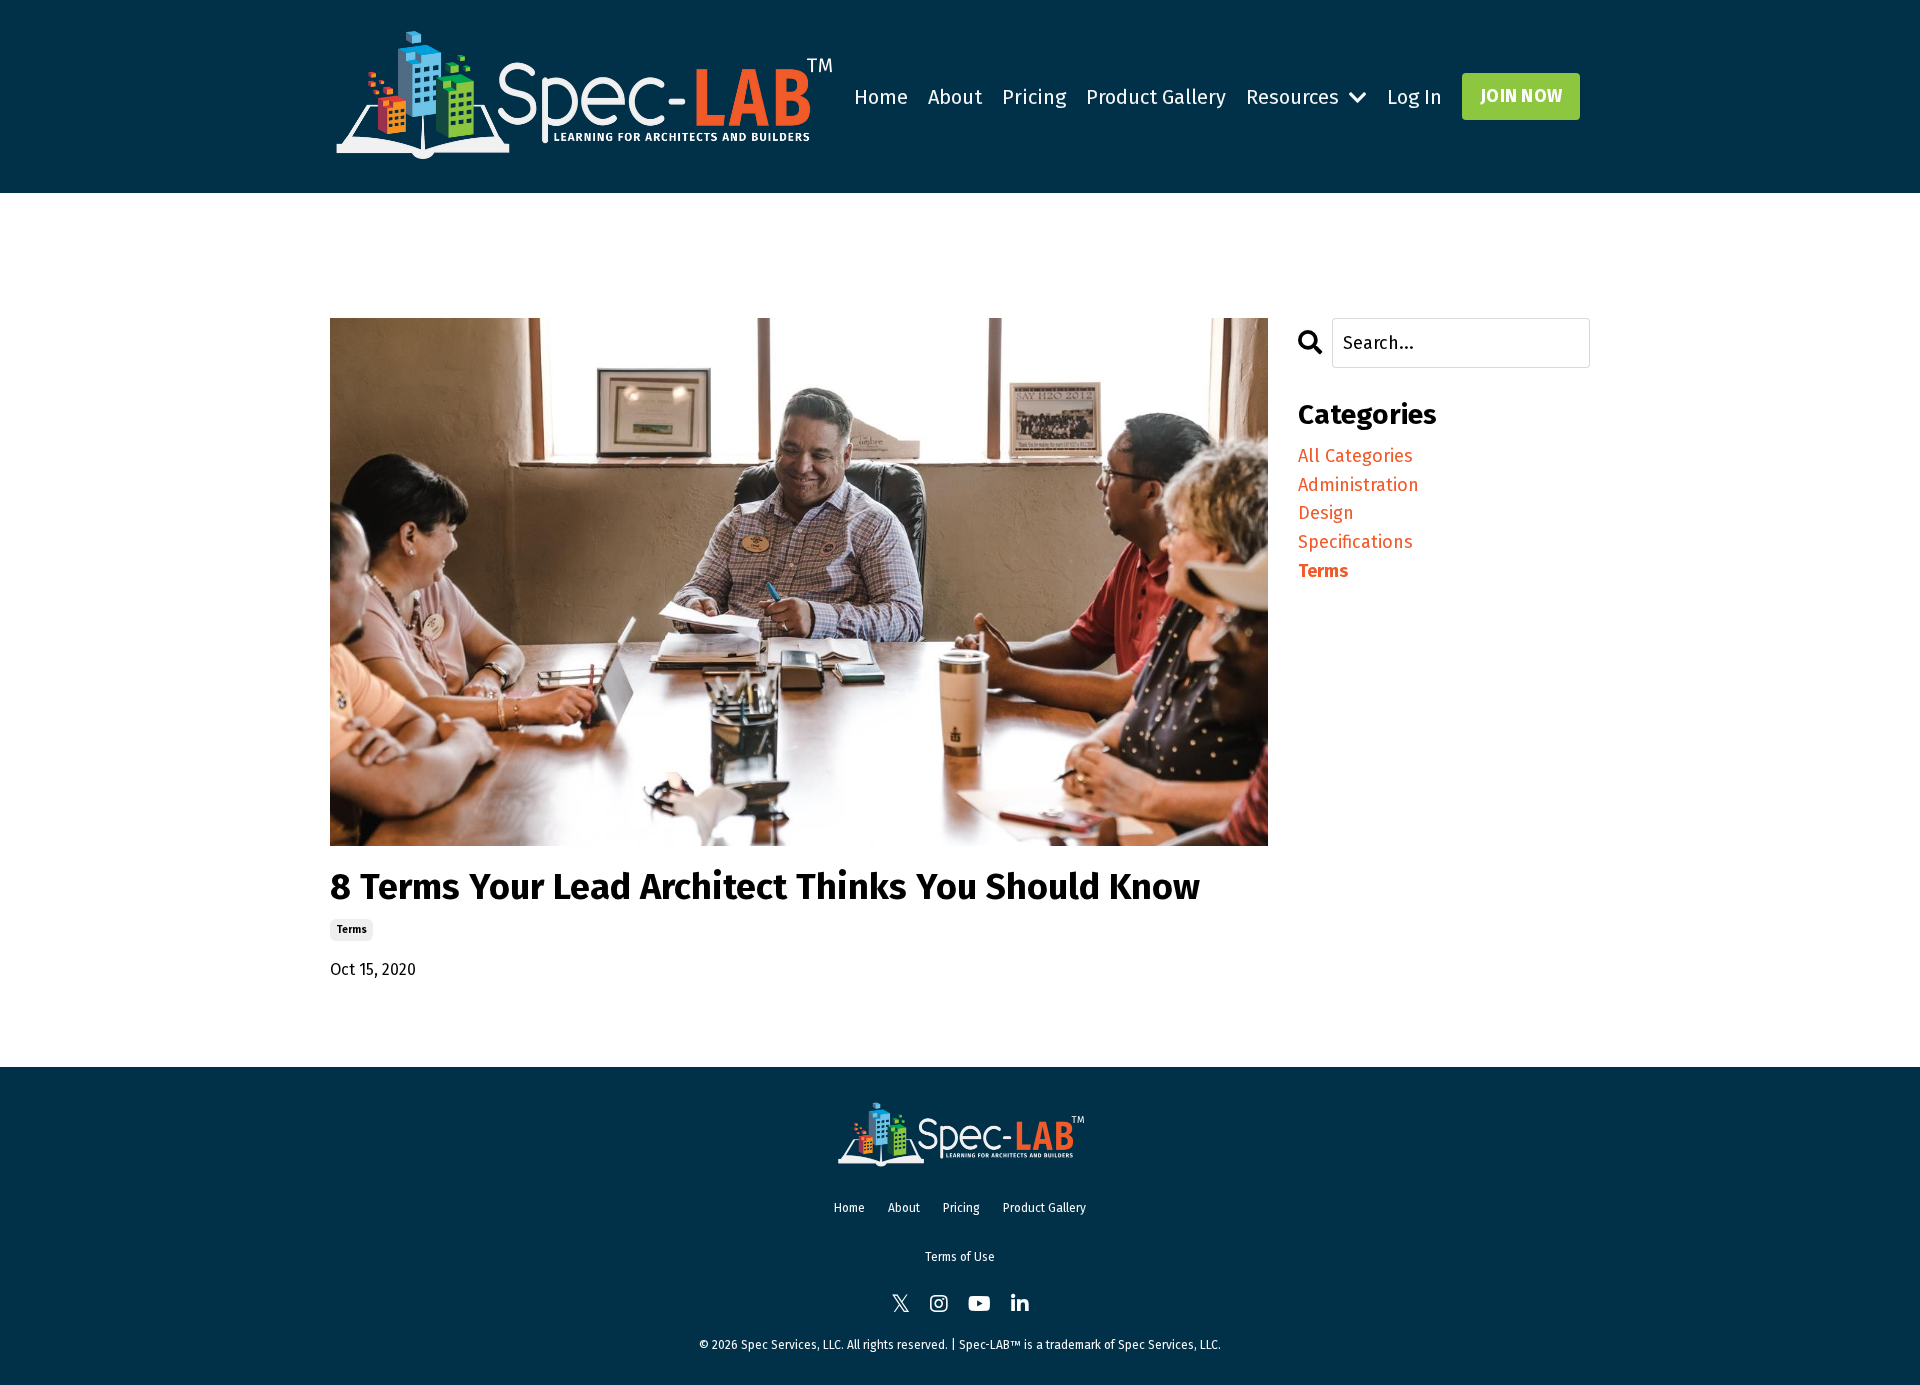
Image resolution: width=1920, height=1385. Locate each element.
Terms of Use (960, 1257)
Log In (1414, 97)
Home (881, 97)
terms (351, 930)
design (1326, 513)
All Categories (1355, 456)
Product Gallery (1156, 97)
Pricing (1034, 97)
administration (1358, 485)
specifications (1355, 542)
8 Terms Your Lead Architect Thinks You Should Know (765, 887)
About (955, 97)
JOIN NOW (1521, 96)
